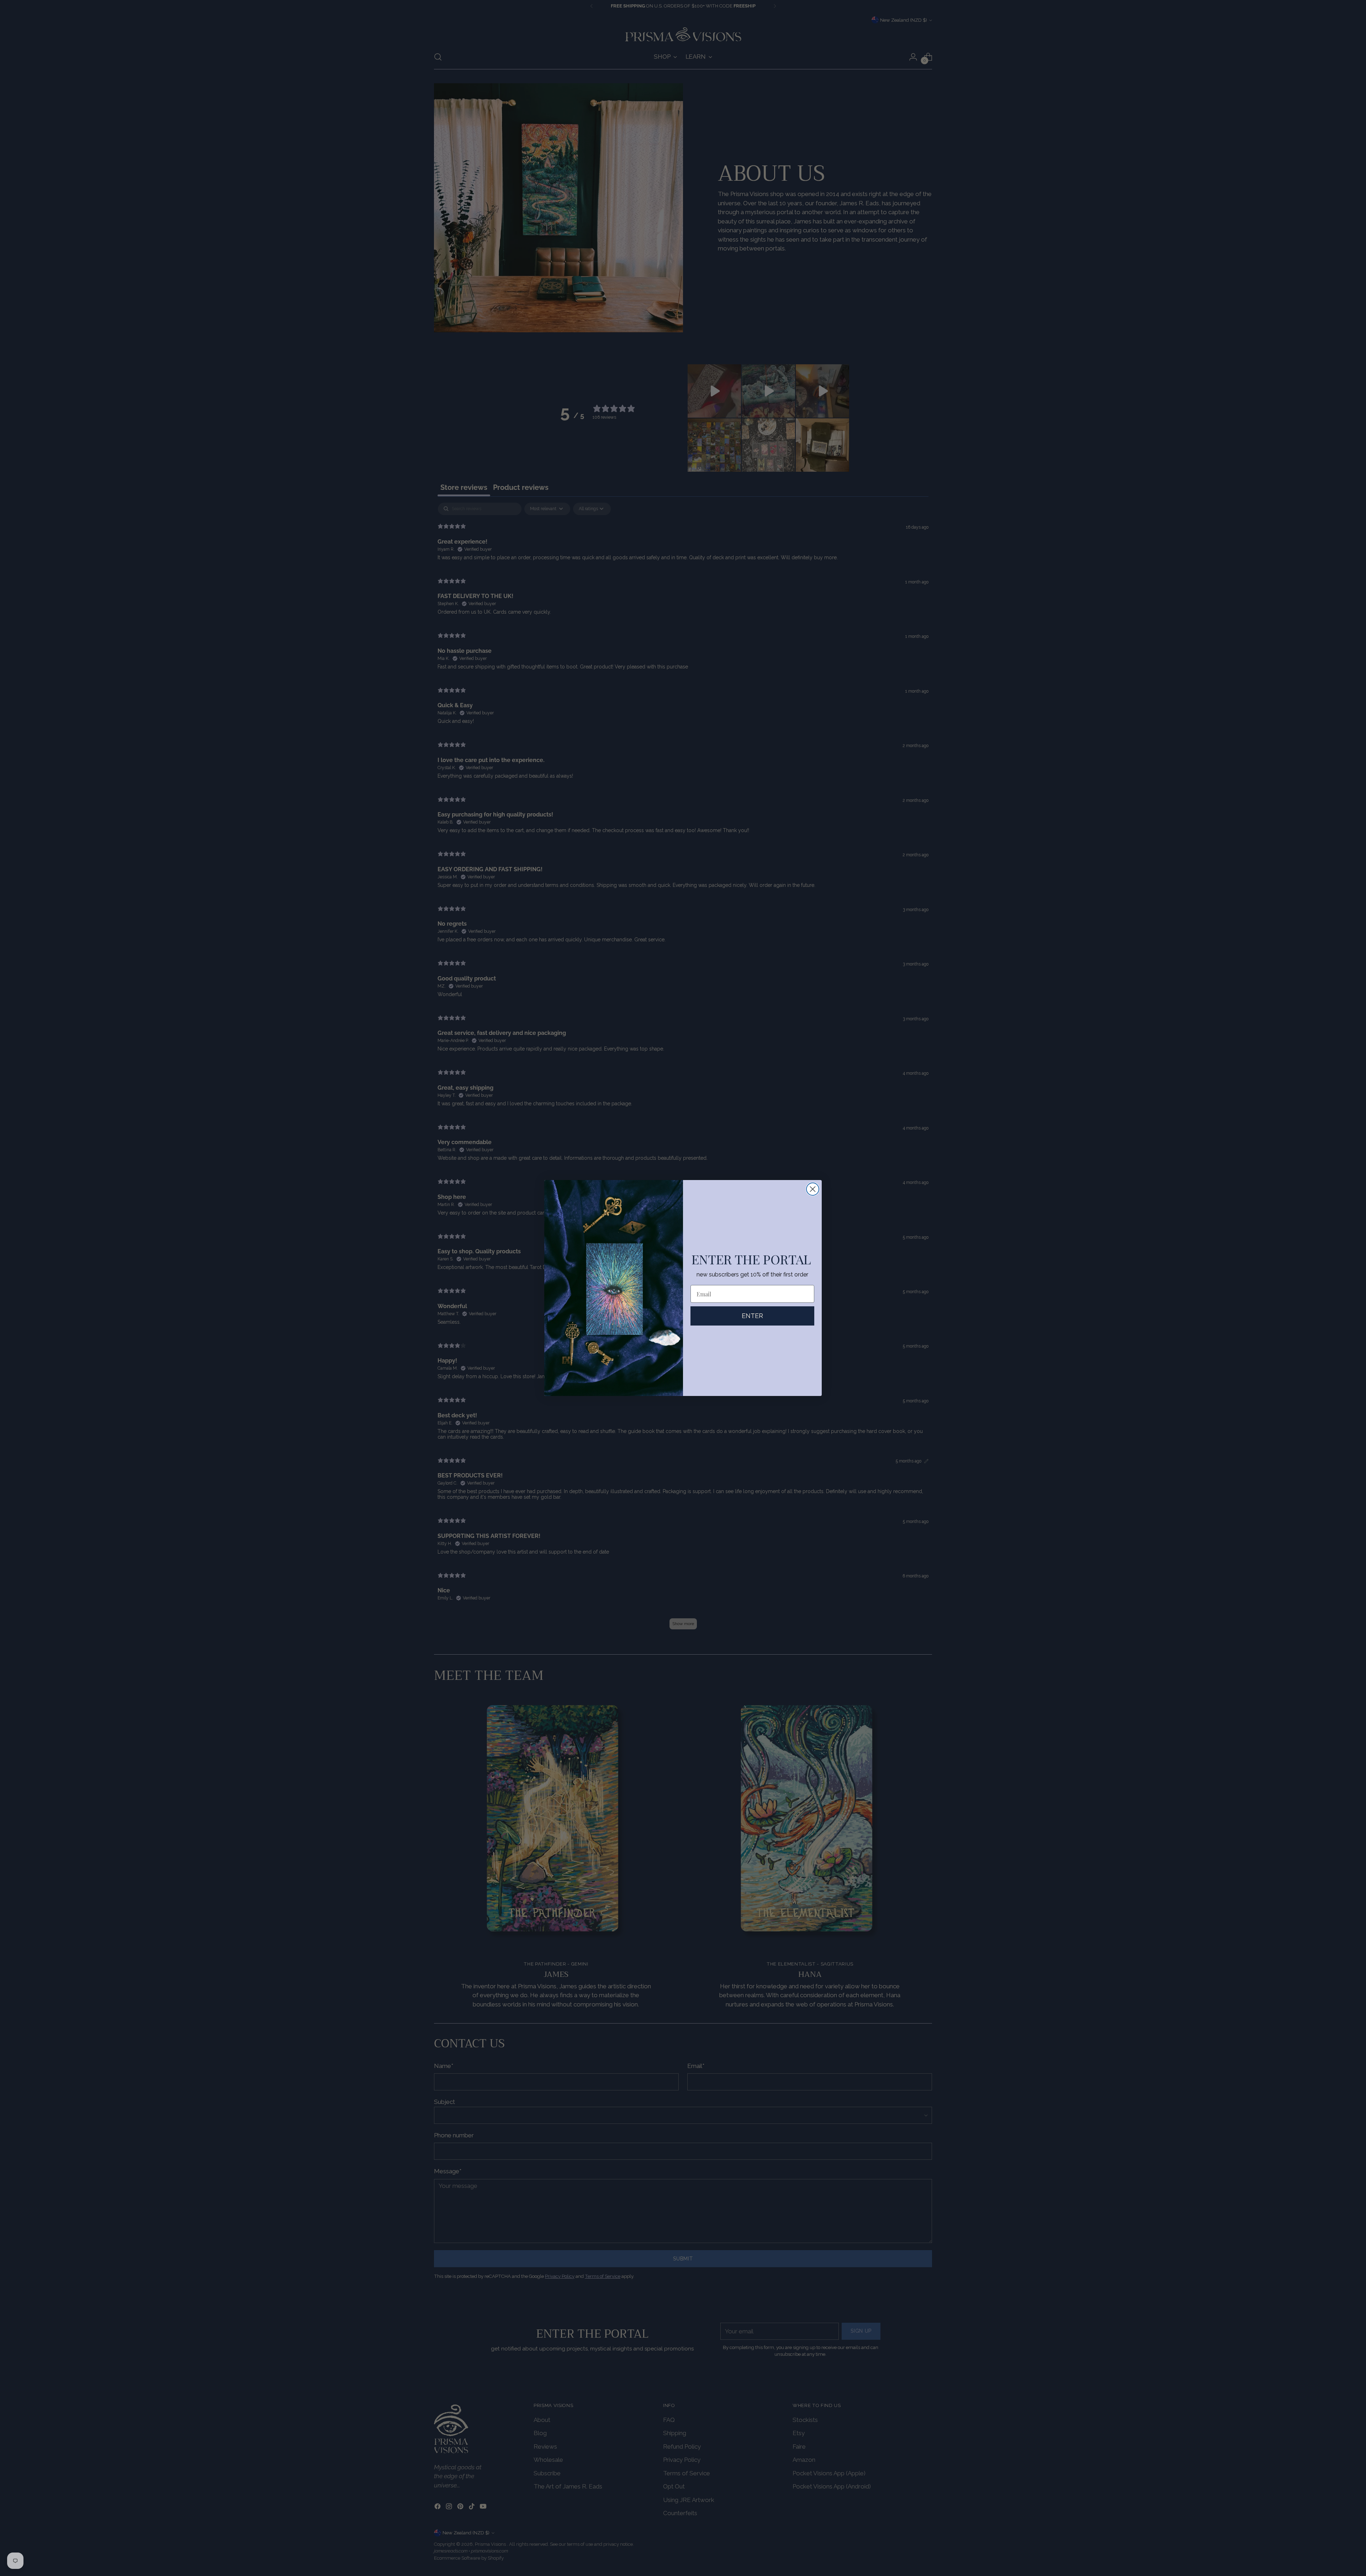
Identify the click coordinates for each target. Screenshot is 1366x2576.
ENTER (752, 1316)
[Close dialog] (813, 1189)
